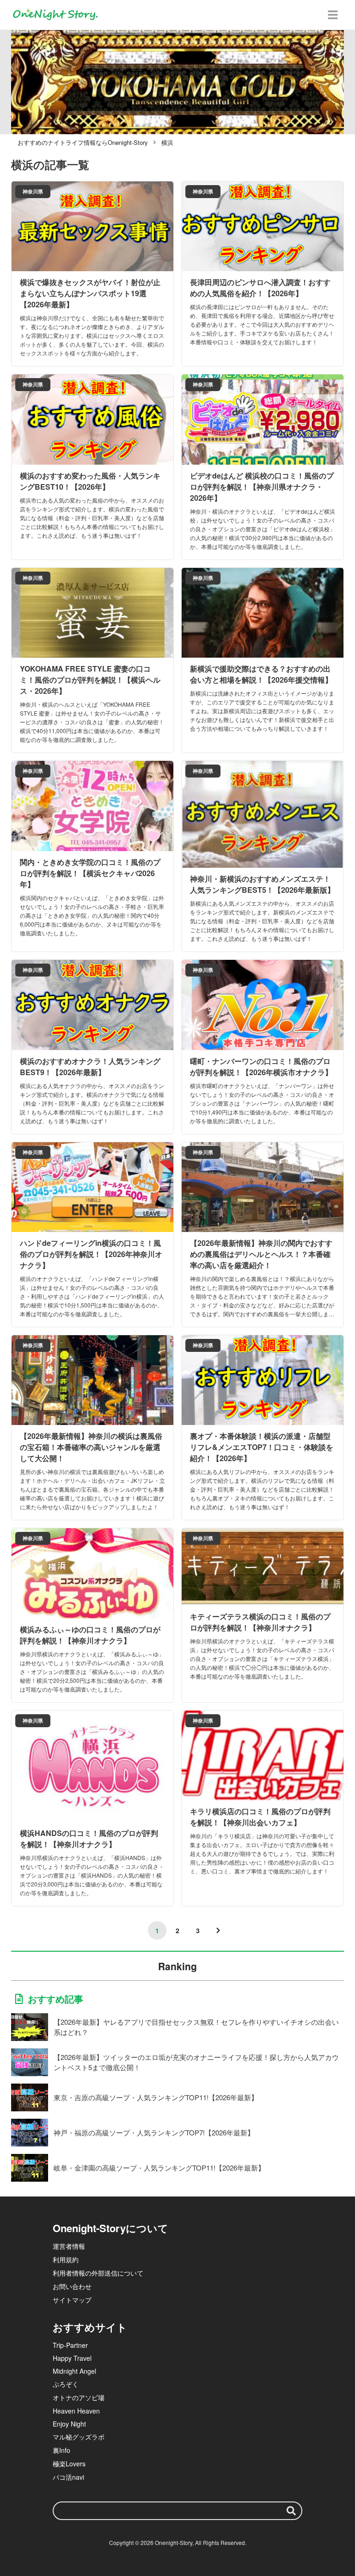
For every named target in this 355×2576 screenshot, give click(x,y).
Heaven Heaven (76, 2411)
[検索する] (291, 2511)
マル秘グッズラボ (79, 2437)
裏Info (61, 2450)
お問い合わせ (72, 2286)
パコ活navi (68, 2477)
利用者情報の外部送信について (98, 2273)
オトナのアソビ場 (79, 2397)
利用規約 (66, 2259)
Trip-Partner (70, 2345)
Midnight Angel (74, 2371)
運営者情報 (69, 2246)
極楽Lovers (69, 2464)
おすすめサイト (90, 2327)
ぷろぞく (66, 2384)
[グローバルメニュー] (333, 15)
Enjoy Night (69, 2424)
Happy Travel (72, 2358)
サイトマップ (72, 2300)
